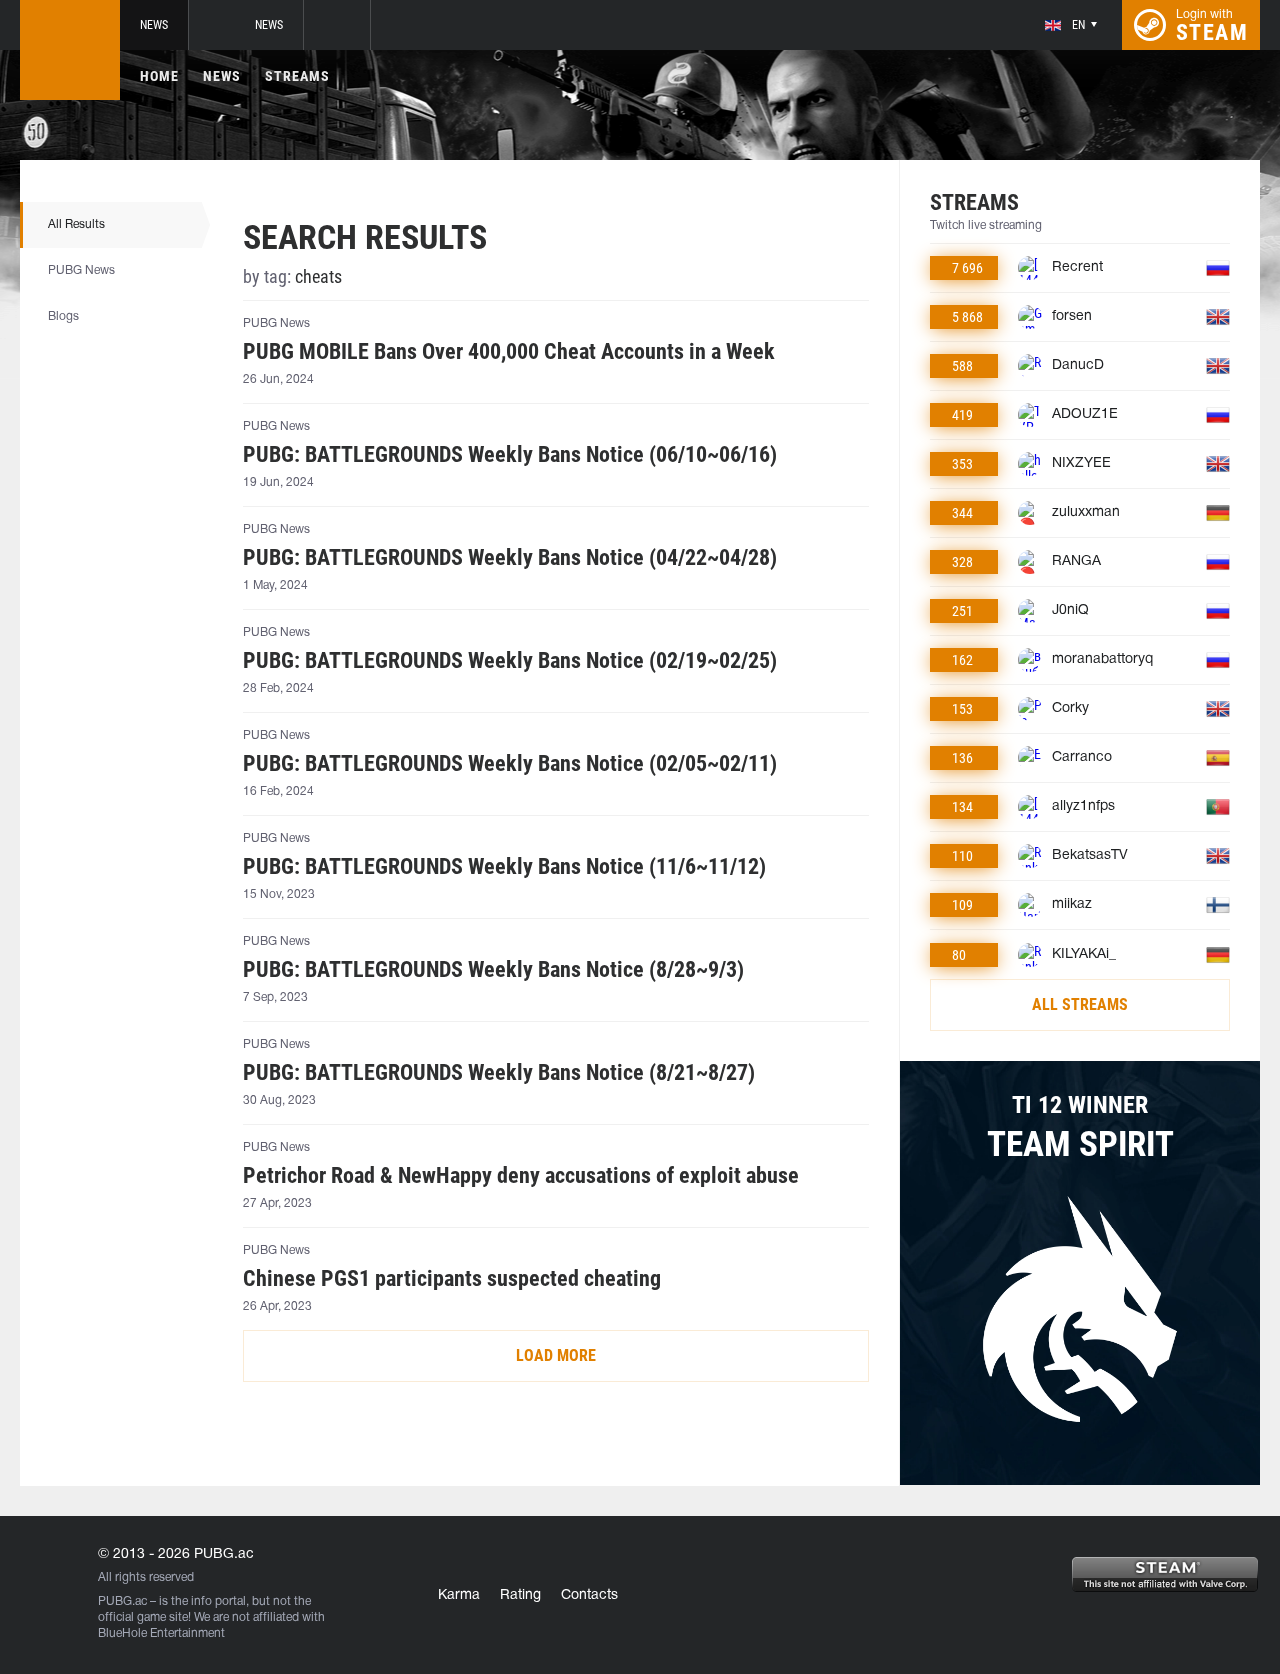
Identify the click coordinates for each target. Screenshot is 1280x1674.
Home (159, 76)
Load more (556, 1355)
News (154, 25)
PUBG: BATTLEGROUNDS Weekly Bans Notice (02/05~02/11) (510, 764)
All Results (76, 224)
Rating (520, 1595)
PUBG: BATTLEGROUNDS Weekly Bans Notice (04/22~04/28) (510, 558)
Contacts (589, 1595)
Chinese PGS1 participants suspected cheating (452, 1279)
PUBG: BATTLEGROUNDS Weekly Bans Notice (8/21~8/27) (499, 1073)
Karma (459, 1595)
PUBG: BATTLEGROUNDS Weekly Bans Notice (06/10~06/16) (510, 455)
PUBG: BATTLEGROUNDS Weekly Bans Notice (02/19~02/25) (510, 661)
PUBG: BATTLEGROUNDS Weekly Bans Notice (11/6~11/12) (504, 867)
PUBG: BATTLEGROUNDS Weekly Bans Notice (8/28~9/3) (493, 970)
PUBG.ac (122, 1601)
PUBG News (81, 270)
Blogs (63, 316)
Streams (297, 76)
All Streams (1080, 1004)
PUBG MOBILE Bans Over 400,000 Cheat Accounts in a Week (509, 352)
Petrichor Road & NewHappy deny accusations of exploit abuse (521, 1176)
